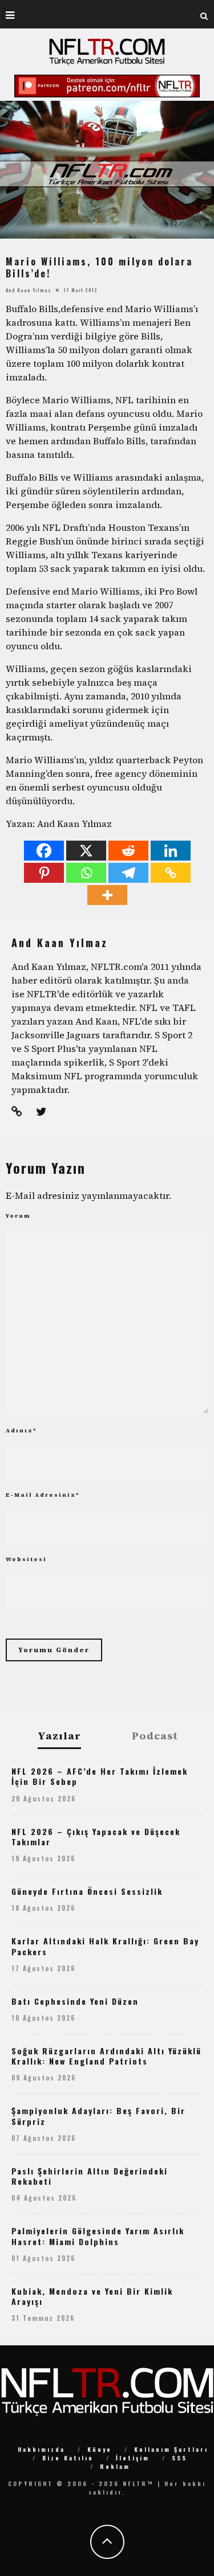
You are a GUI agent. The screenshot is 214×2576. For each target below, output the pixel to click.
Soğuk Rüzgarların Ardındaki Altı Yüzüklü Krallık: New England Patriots (106, 2056)
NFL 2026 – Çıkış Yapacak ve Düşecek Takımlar (96, 1836)
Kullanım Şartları (171, 2449)
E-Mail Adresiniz (43, 1495)
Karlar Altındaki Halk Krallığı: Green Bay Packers (105, 1946)
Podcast (155, 1736)
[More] (107, 895)
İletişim (133, 2458)
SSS (179, 2458)
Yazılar (59, 1736)
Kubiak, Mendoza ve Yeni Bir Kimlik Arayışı (92, 2296)
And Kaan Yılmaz (28, 289)
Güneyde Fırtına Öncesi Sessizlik (87, 1891)
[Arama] (204, 14)
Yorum (18, 1216)
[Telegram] (128, 873)
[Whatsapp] (86, 873)
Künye (100, 2449)
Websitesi (26, 1559)
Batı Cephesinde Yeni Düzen (75, 2001)
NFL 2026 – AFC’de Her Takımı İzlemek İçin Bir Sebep (100, 1776)
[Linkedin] (171, 851)
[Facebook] (44, 851)
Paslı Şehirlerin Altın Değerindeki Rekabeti (90, 2176)
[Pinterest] (44, 873)
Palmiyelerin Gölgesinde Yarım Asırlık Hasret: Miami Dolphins (98, 2236)
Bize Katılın (68, 2458)
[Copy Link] (171, 873)
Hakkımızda (41, 2449)
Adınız (21, 1430)
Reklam (115, 2466)
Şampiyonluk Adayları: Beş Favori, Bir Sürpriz (98, 2116)
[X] (86, 851)
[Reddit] (128, 851)
